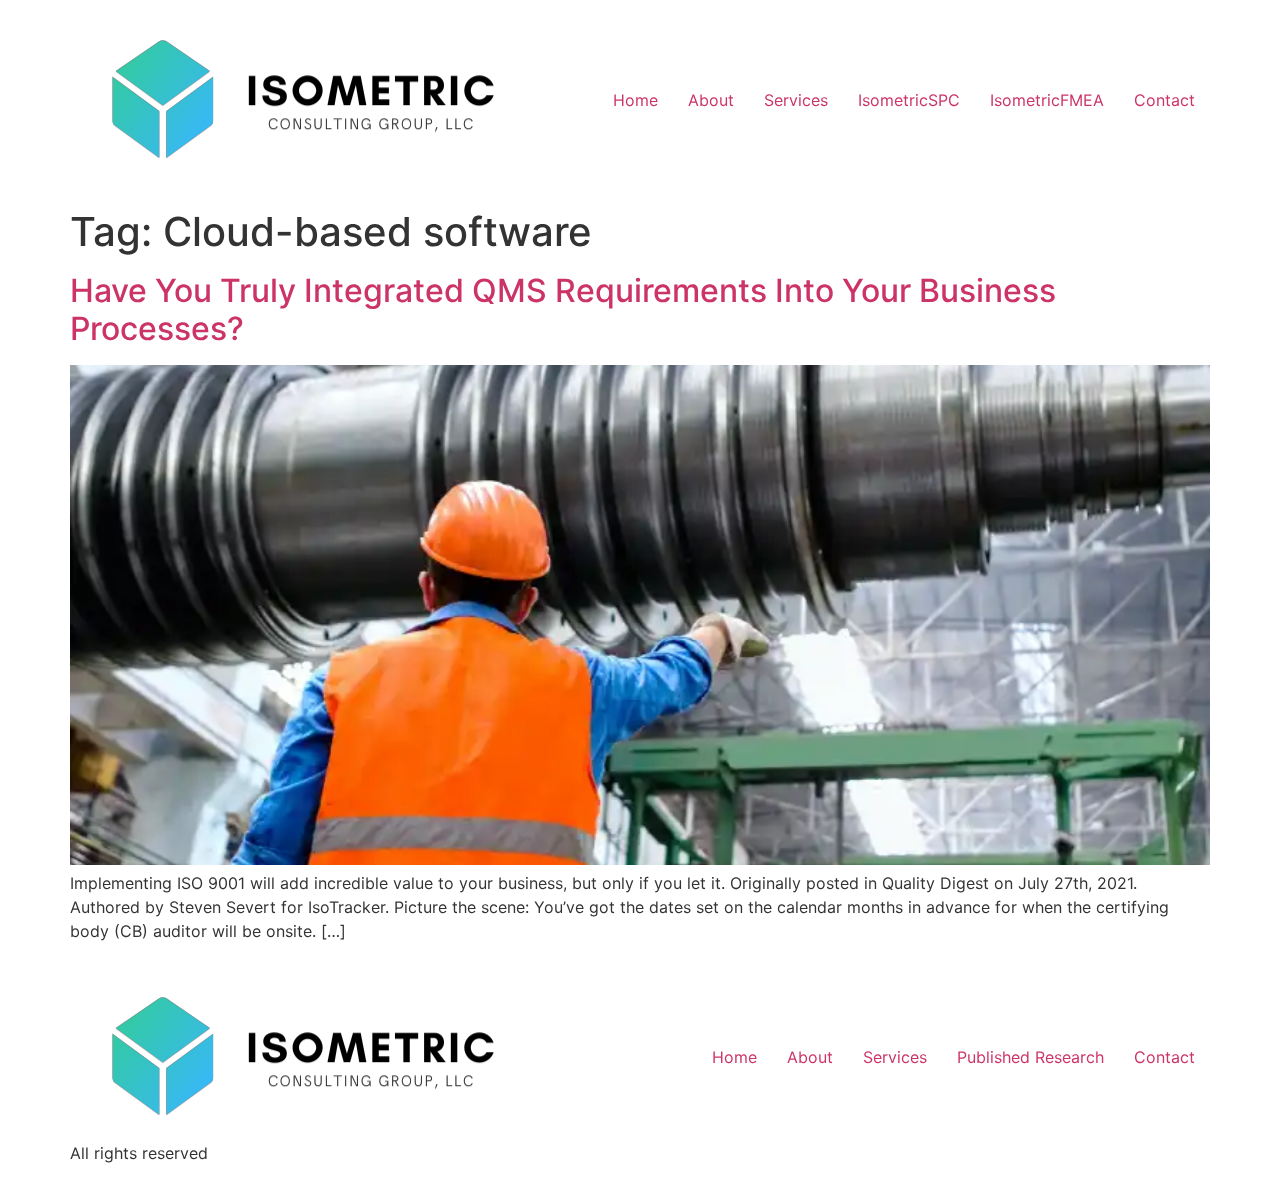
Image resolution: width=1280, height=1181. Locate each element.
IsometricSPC (909, 100)
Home (635, 100)
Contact (1164, 100)
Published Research (1030, 1057)
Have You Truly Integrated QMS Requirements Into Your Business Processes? (563, 309)
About (711, 100)
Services (796, 100)
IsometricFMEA (1047, 100)
